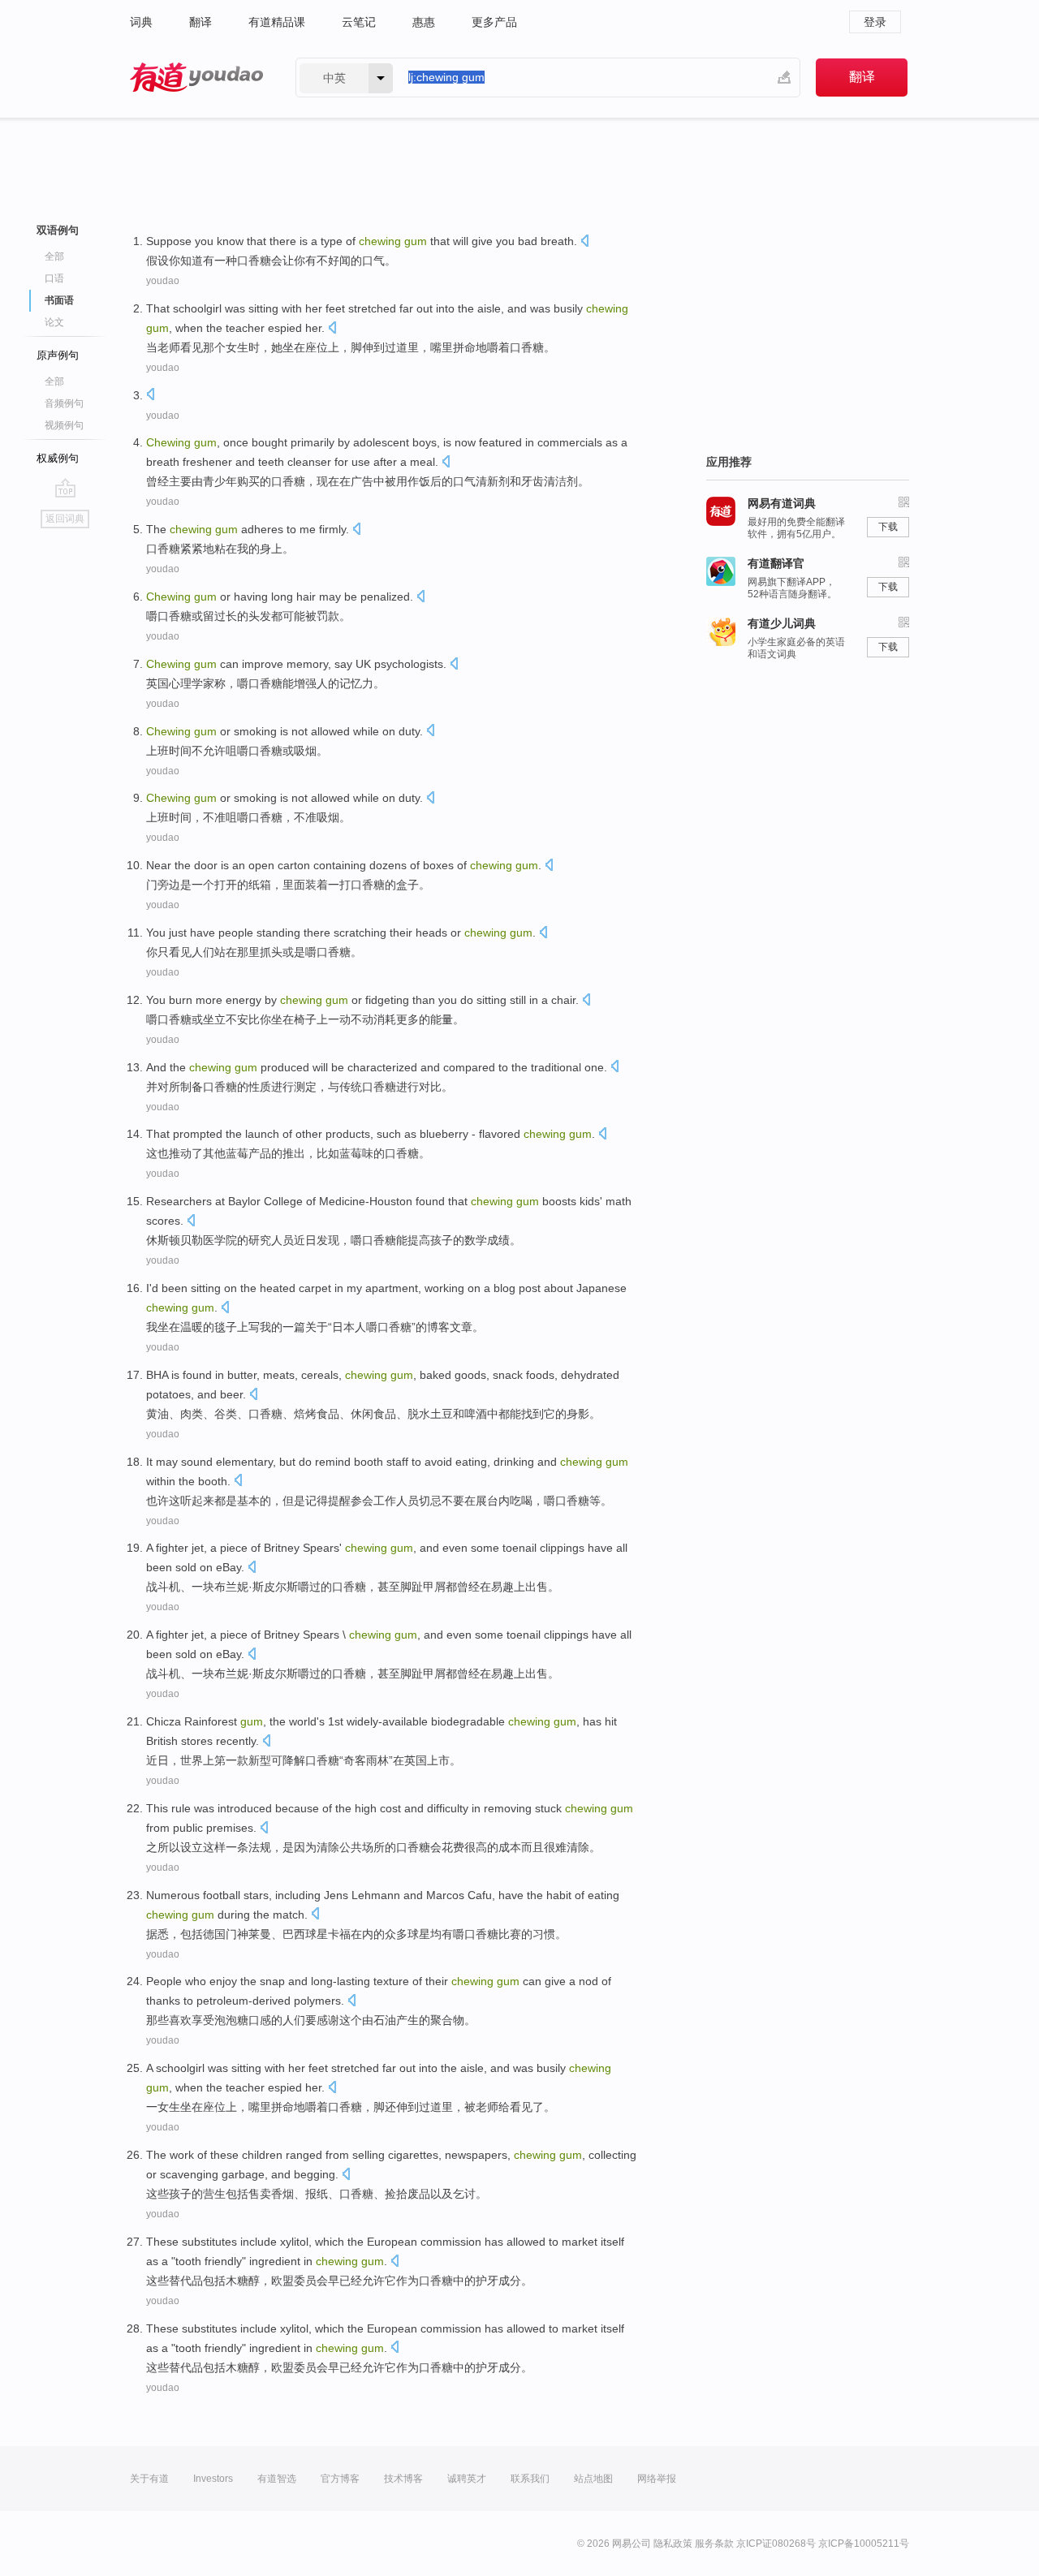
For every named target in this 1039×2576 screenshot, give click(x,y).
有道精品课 (277, 22)
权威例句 (58, 458)
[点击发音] (584, 242)
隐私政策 (673, 2544)
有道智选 (277, 2479)
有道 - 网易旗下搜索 (196, 78)
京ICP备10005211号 (864, 2544)
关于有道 (149, 2479)
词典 (141, 22)
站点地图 (593, 2479)
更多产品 (494, 22)
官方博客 (340, 2479)
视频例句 (64, 425)
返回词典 (65, 519)
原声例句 (58, 355)
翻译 (200, 22)
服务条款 (714, 2544)
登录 (875, 22)
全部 (54, 256)
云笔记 (359, 22)
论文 (54, 322)
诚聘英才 (467, 2479)
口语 (54, 278)
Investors (213, 2479)
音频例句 (64, 403)
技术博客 (403, 2479)
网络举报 (657, 2479)
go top (65, 488)
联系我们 (530, 2479)
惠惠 (424, 22)
